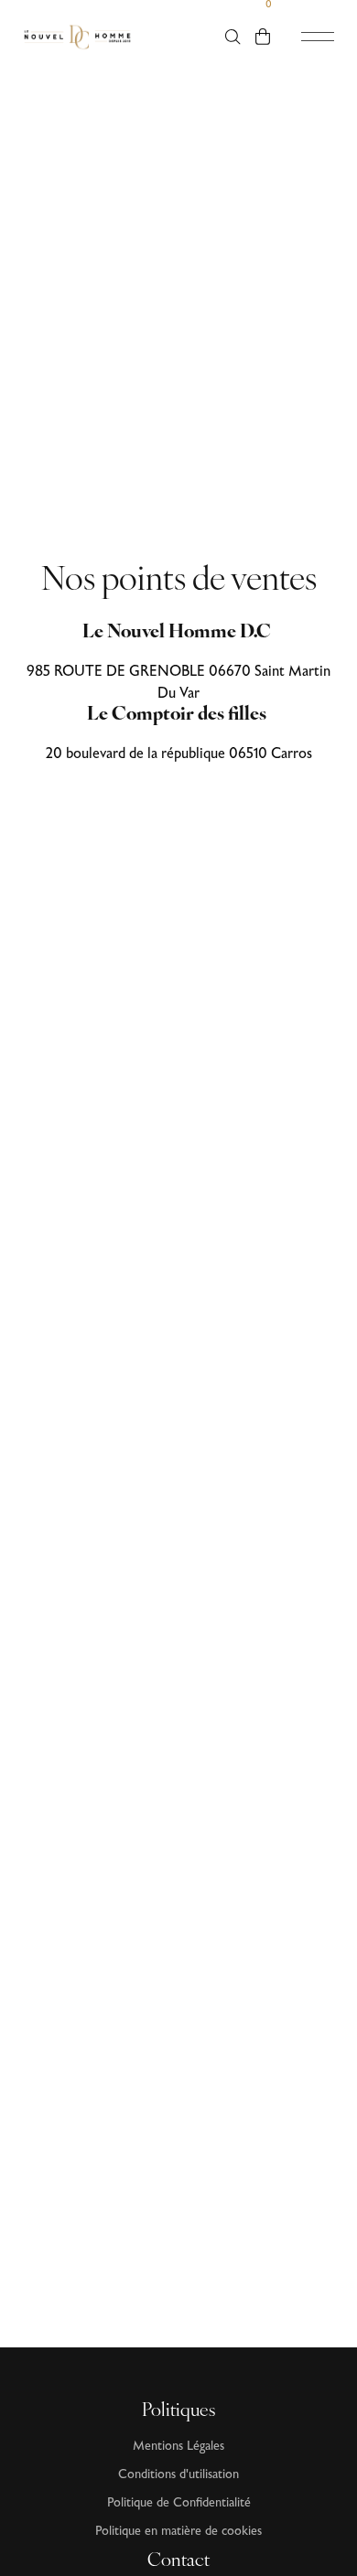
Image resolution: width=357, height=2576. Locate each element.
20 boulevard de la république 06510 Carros (179, 754)
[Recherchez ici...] (233, 37)
